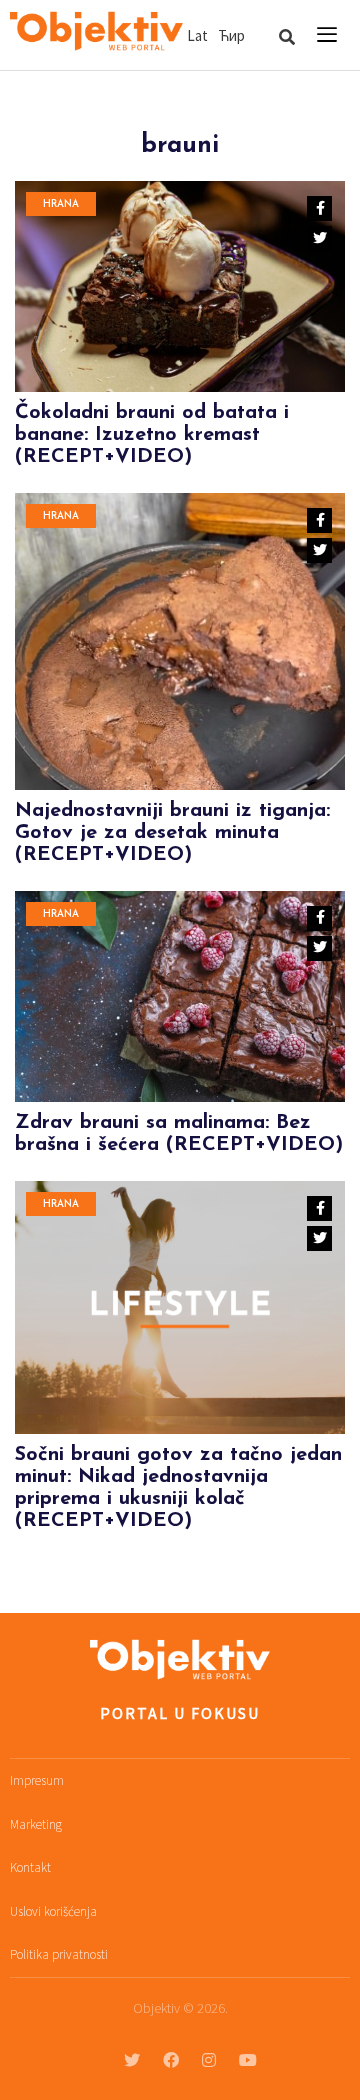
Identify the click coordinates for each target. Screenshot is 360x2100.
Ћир (231, 35)
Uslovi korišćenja (53, 1911)
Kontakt (30, 1867)
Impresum (37, 1780)
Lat (197, 35)
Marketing (36, 1824)
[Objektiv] (96, 32)
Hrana (61, 204)
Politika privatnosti (59, 1954)
